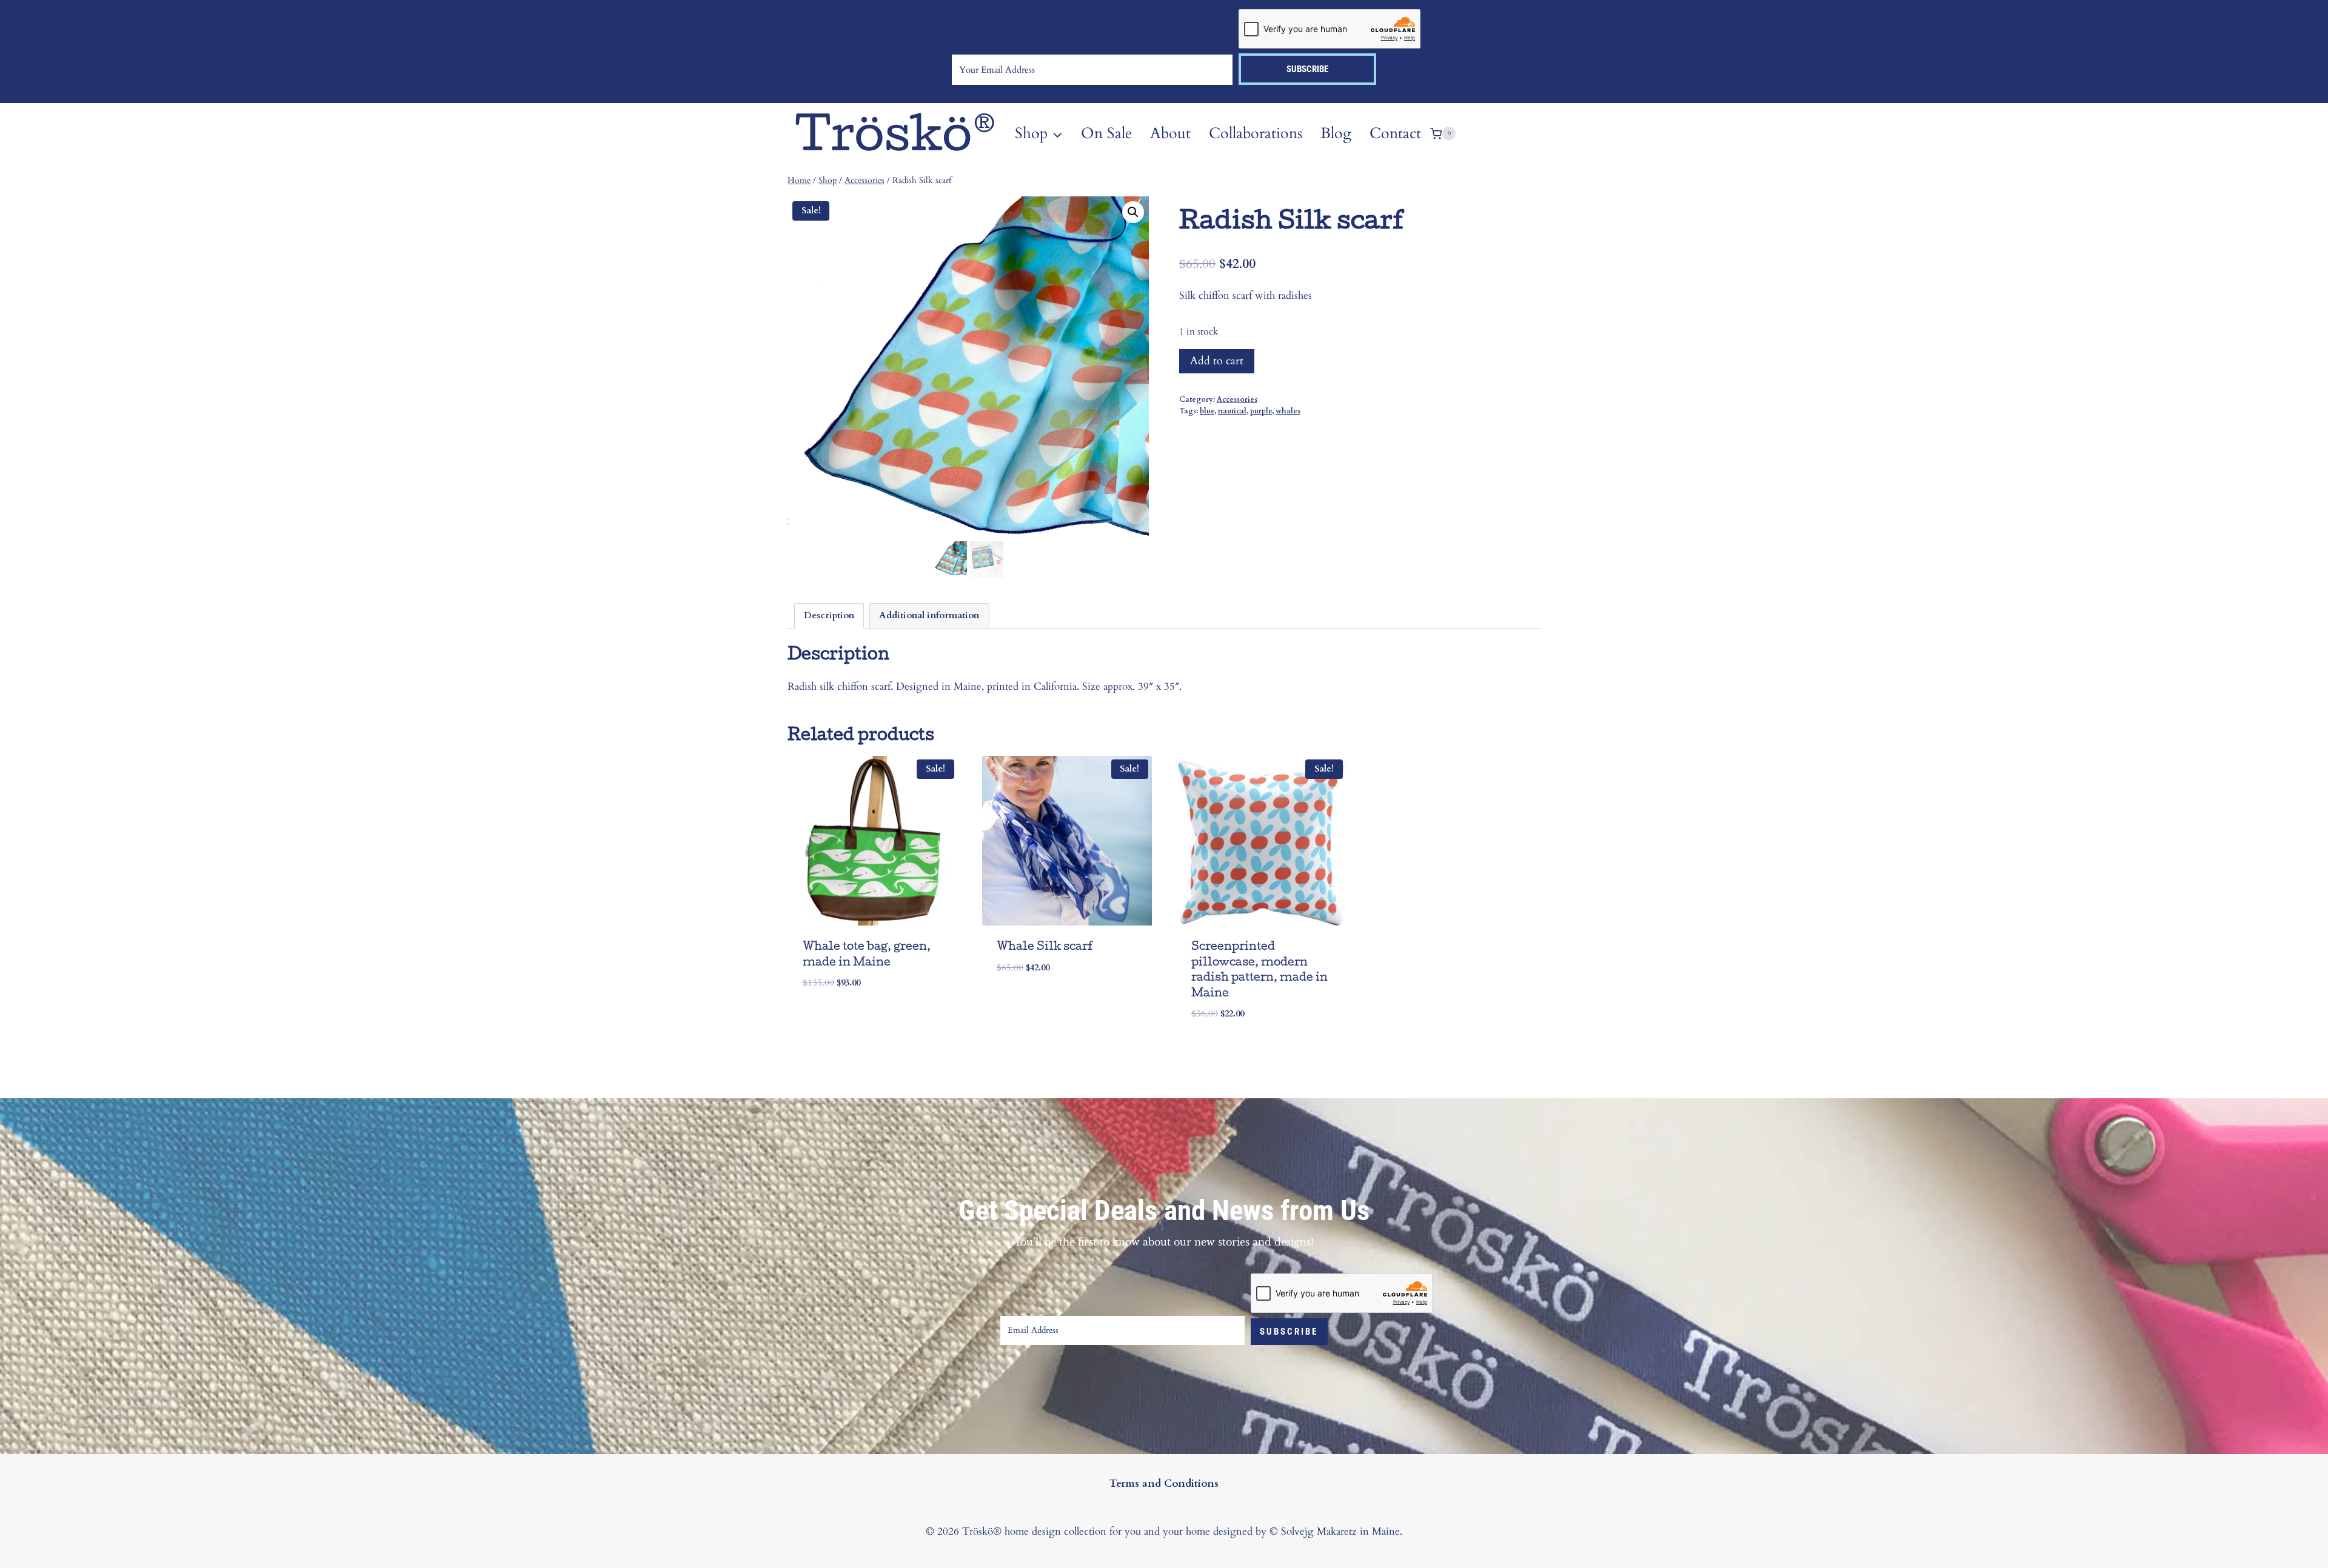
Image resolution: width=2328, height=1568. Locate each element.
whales (1288, 411)
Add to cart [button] (836, 1019)
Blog (1336, 133)
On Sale (1106, 133)
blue (1207, 411)
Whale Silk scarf (1045, 948)
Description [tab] (829, 616)
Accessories (1237, 399)
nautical (1232, 411)
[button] (1133, 212)
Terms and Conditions (1164, 1483)
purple (1261, 411)
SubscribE (1289, 1332)
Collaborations (1256, 133)
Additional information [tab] (929, 616)
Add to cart (1217, 361)
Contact (1395, 133)
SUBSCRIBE (1307, 69)
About (1170, 133)
